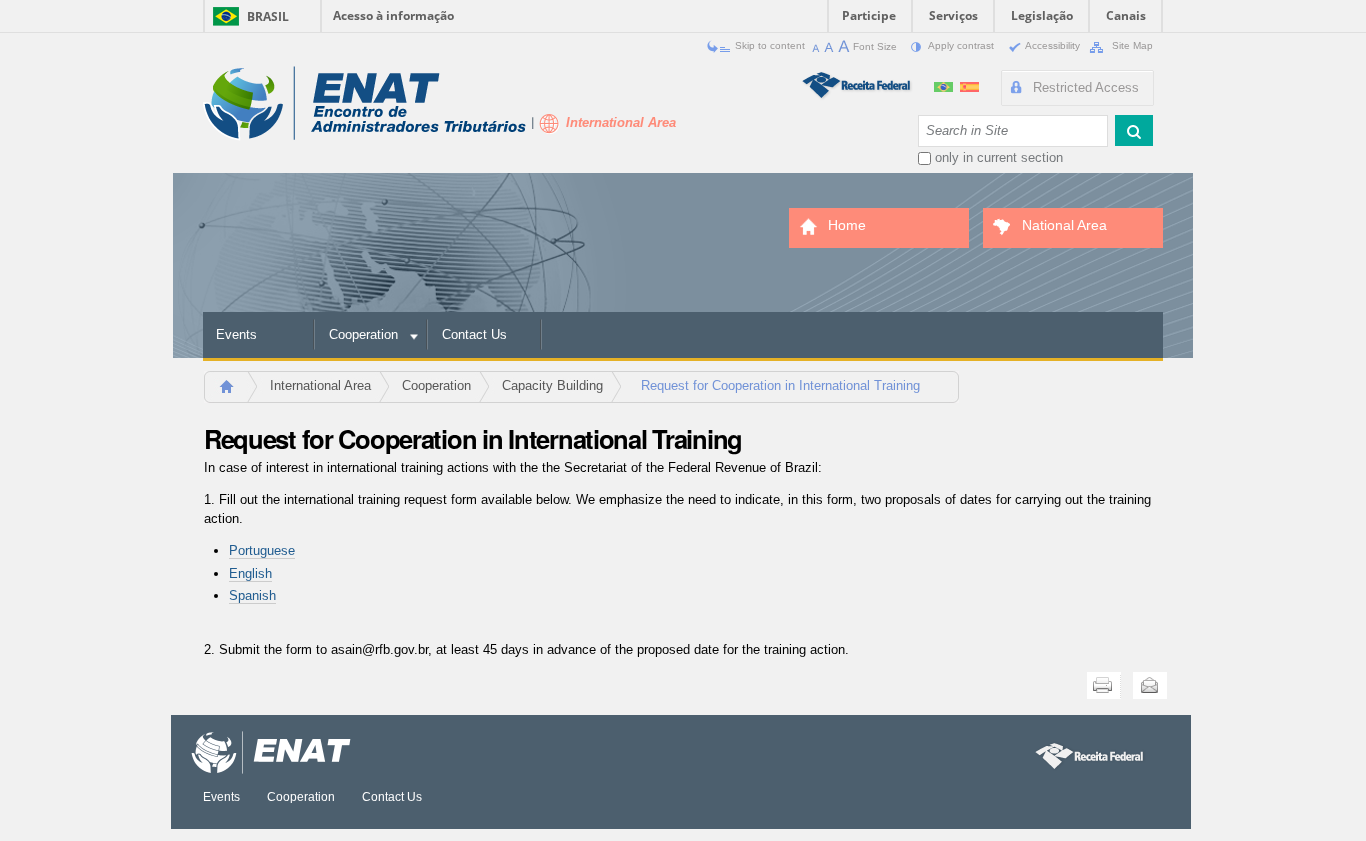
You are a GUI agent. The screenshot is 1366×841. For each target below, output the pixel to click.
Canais (1126, 15)
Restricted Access (1086, 87)
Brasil (268, 16)
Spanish (252, 595)
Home (235, 392)
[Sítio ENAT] (364, 103)
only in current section (999, 157)
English (250, 573)
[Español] (969, 84)
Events (236, 334)
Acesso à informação (393, 15)
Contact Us (474, 334)
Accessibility (1053, 45)
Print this (1104, 685)
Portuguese (262, 550)
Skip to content (770, 45)
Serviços (953, 15)
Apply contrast (961, 45)
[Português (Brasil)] (945, 84)
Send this (1150, 685)
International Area (320, 385)
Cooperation (363, 334)
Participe (869, 15)
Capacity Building (552, 385)
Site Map (1131, 45)
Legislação (1042, 15)
